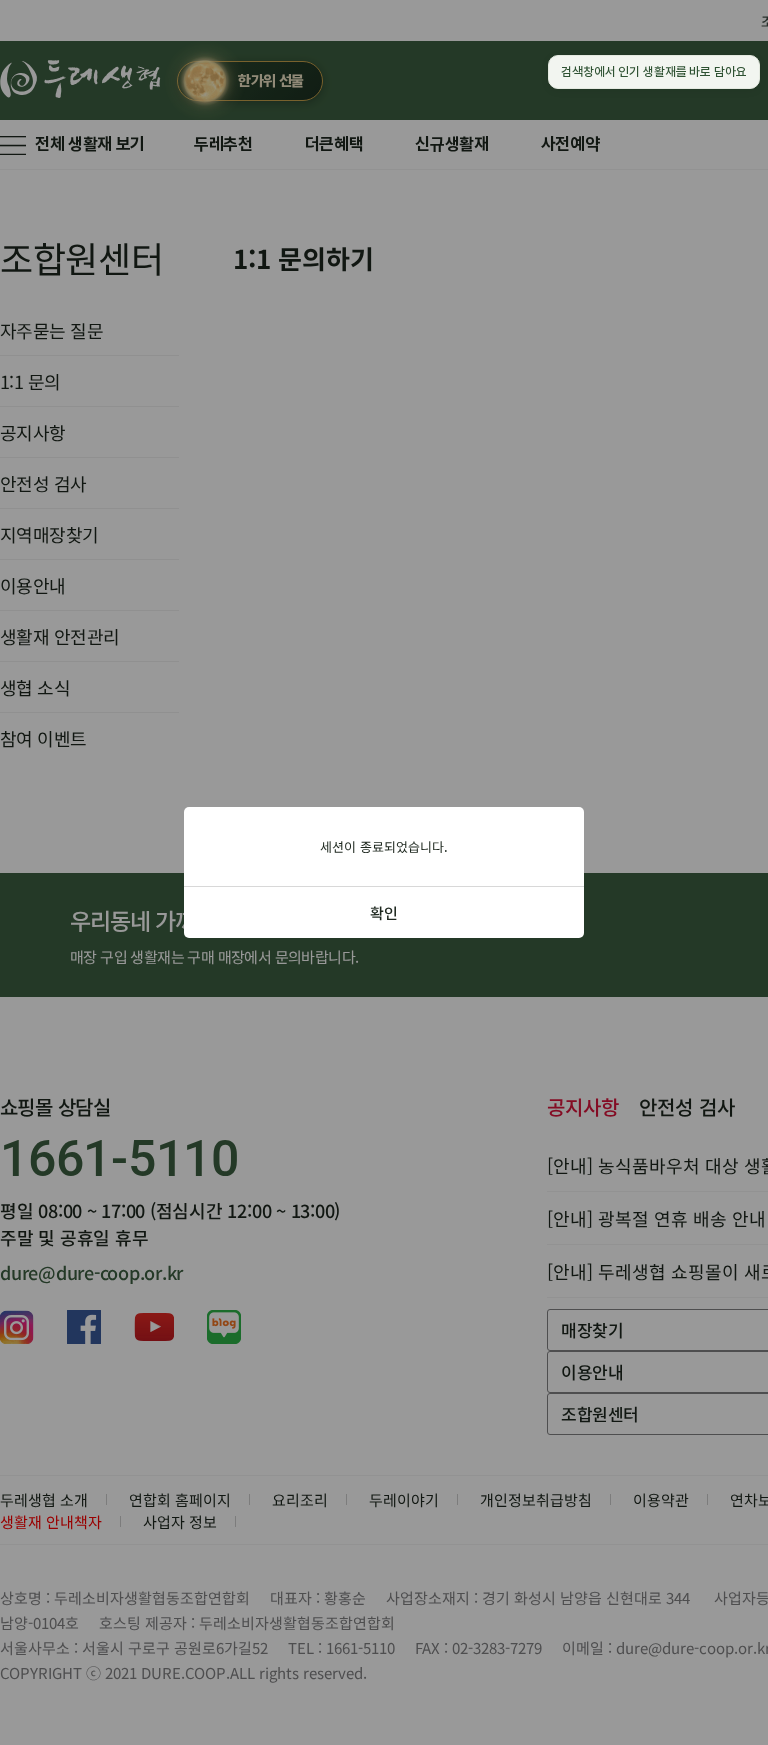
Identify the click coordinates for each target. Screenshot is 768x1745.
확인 (384, 912)
